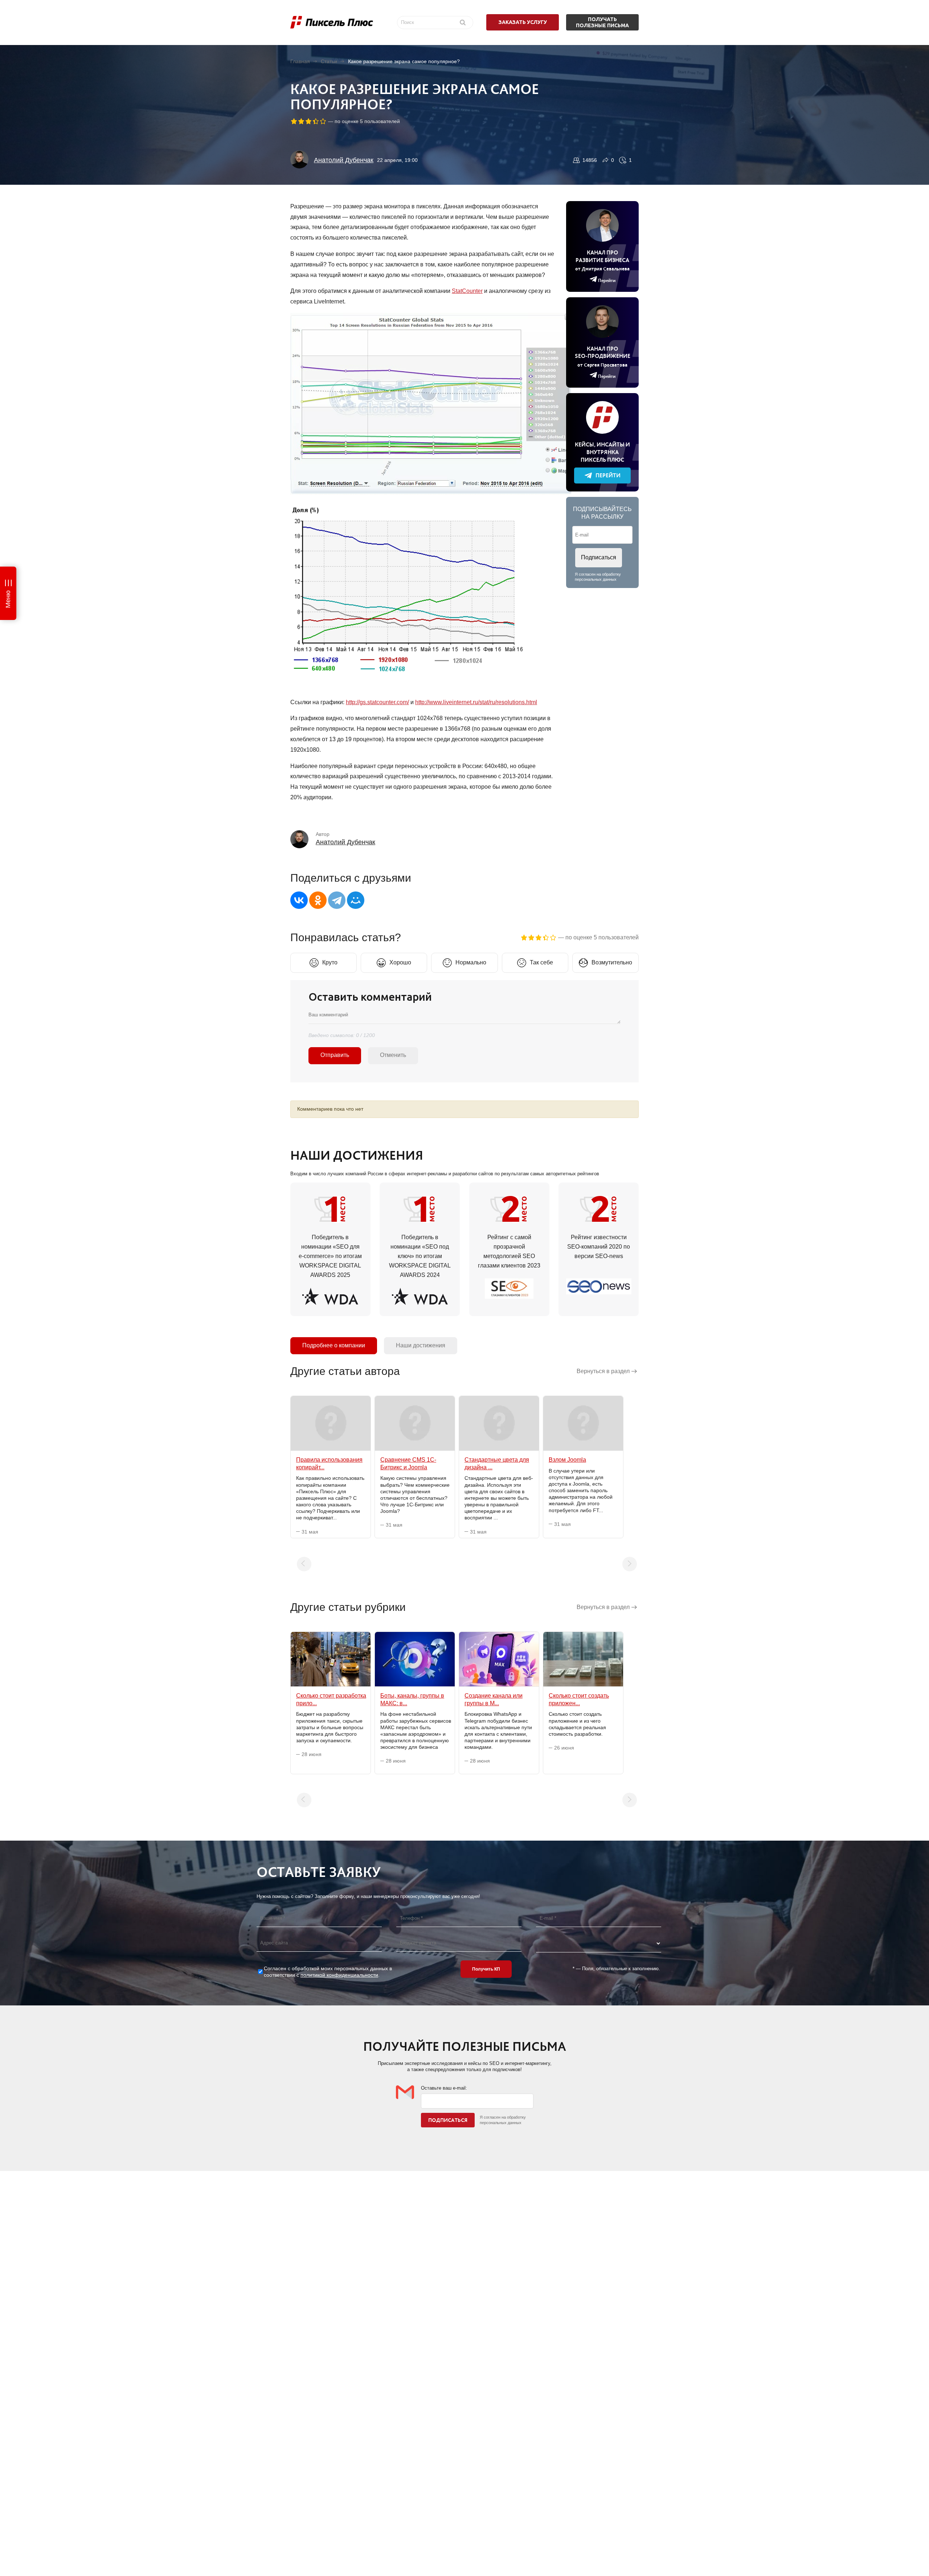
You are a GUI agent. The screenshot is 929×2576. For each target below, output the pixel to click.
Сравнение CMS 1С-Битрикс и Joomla (408, 1463)
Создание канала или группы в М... (494, 1699)
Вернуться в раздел (603, 1371)
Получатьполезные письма (602, 22)
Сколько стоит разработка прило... (331, 1699)
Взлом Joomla (567, 1460)
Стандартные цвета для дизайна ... (497, 1463)
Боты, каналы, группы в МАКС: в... (412, 1699)
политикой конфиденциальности (339, 1975)
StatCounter (467, 291)
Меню (8, 599)
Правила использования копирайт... (329, 1463)
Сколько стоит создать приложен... (579, 1699)
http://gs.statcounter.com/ (377, 702)
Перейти (608, 475)
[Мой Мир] (356, 900)
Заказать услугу (523, 22)
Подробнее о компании (334, 1345)
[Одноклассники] (318, 900)
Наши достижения (421, 1345)
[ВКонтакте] (299, 900)
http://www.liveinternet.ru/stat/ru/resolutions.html (476, 702)
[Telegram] (337, 900)
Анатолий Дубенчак (344, 160)
